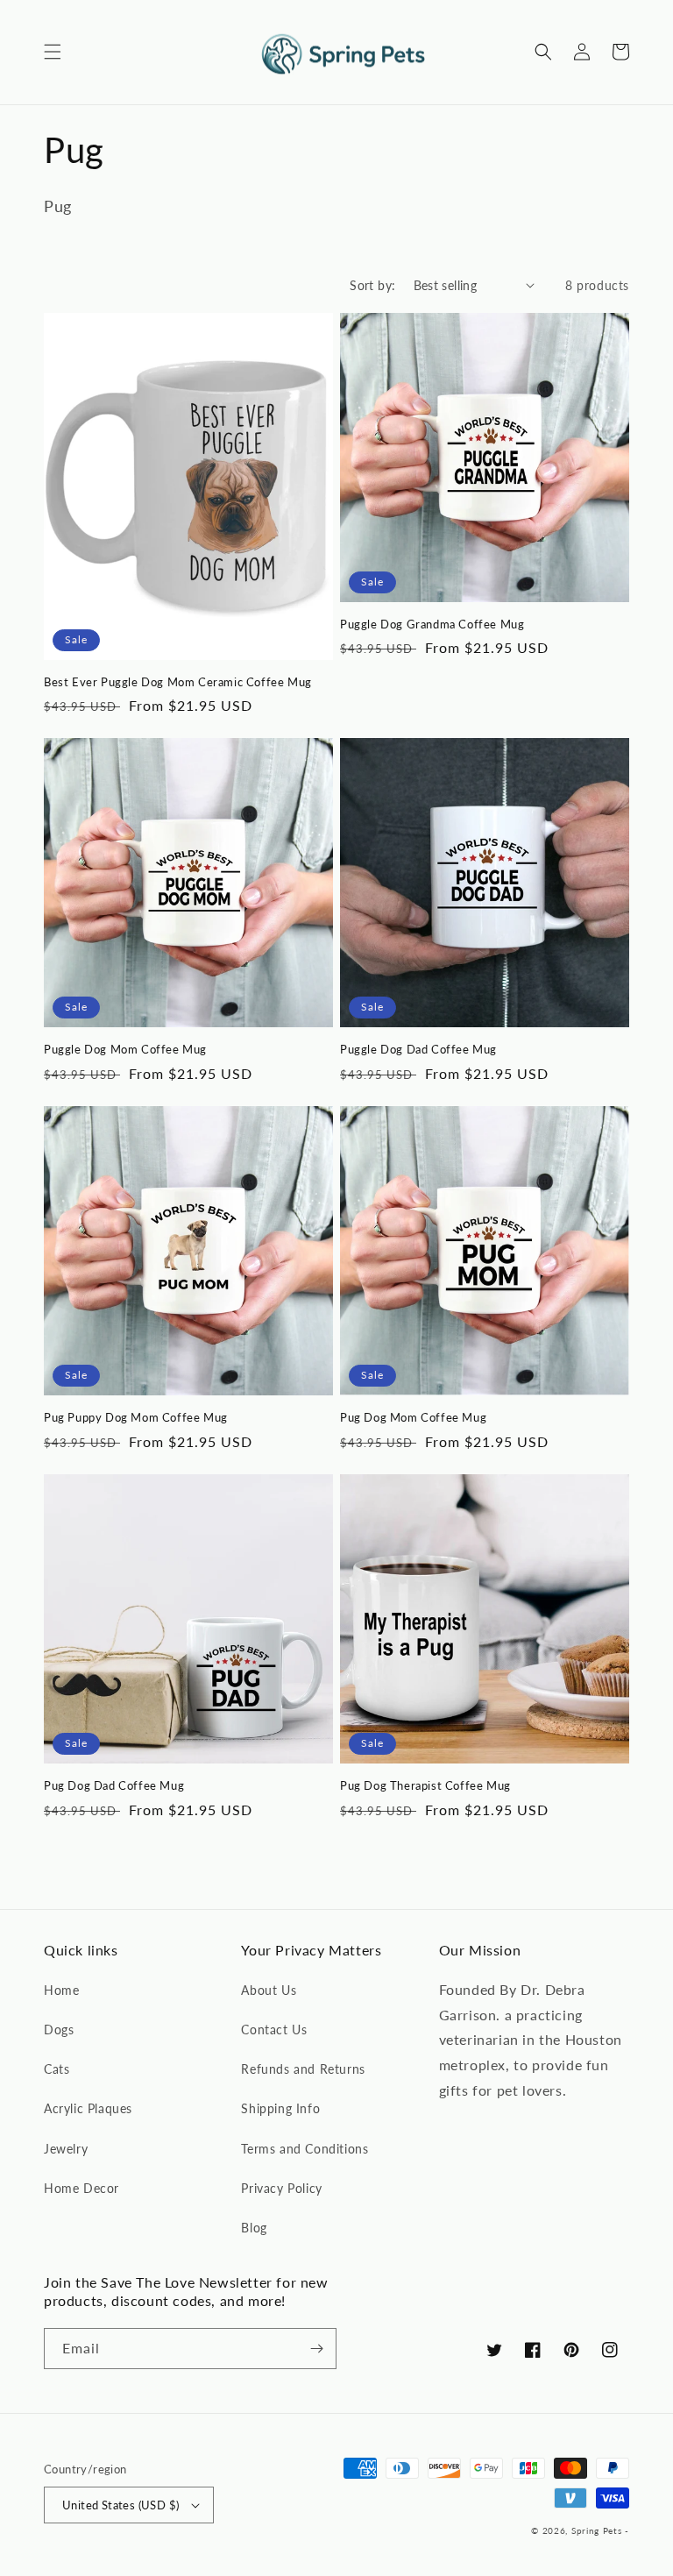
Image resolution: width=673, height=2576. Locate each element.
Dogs (59, 2030)
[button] (53, 52)
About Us (269, 1990)
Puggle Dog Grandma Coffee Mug (432, 624)
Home (61, 1990)
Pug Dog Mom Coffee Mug (413, 1417)
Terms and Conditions (305, 2149)
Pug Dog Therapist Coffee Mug (425, 1785)
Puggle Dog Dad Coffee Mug (418, 1049)
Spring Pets (597, 2530)
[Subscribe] (316, 2349)
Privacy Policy (281, 2188)
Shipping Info (280, 2108)
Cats (57, 2069)
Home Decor (81, 2188)
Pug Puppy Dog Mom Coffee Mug (136, 1417)
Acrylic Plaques (88, 2108)
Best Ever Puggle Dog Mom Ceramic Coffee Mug (178, 682)
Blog (254, 2228)
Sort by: (372, 285)
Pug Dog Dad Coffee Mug (114, 1785)
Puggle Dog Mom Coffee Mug (125, 1049)
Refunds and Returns (303, 2069)
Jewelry (66, 2149)
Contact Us (274, 2030)
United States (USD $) (120, 2505)
